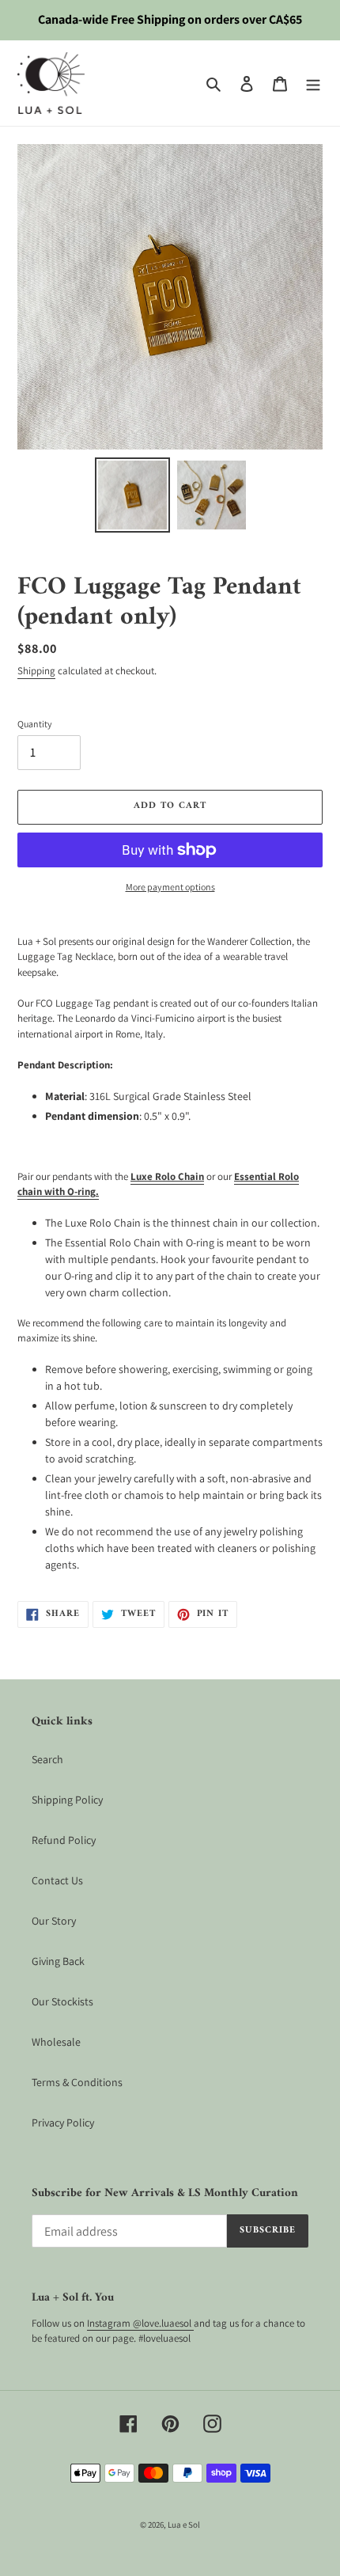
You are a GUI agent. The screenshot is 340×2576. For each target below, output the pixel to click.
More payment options (170, 887)
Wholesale (56, 2042)
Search (47, 1759)
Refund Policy (64, 1840)
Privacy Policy (63, 2123)
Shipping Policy (67, 1800)
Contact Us (57, 1880)
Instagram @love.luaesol (140, 2323)
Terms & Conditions (77, 2082)
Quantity (35, 724)
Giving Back (58, 1961)
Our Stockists (62, 2001)
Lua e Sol (184, 2525)
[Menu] (313, 83)
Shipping (36, 671)
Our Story (54, 1921)
